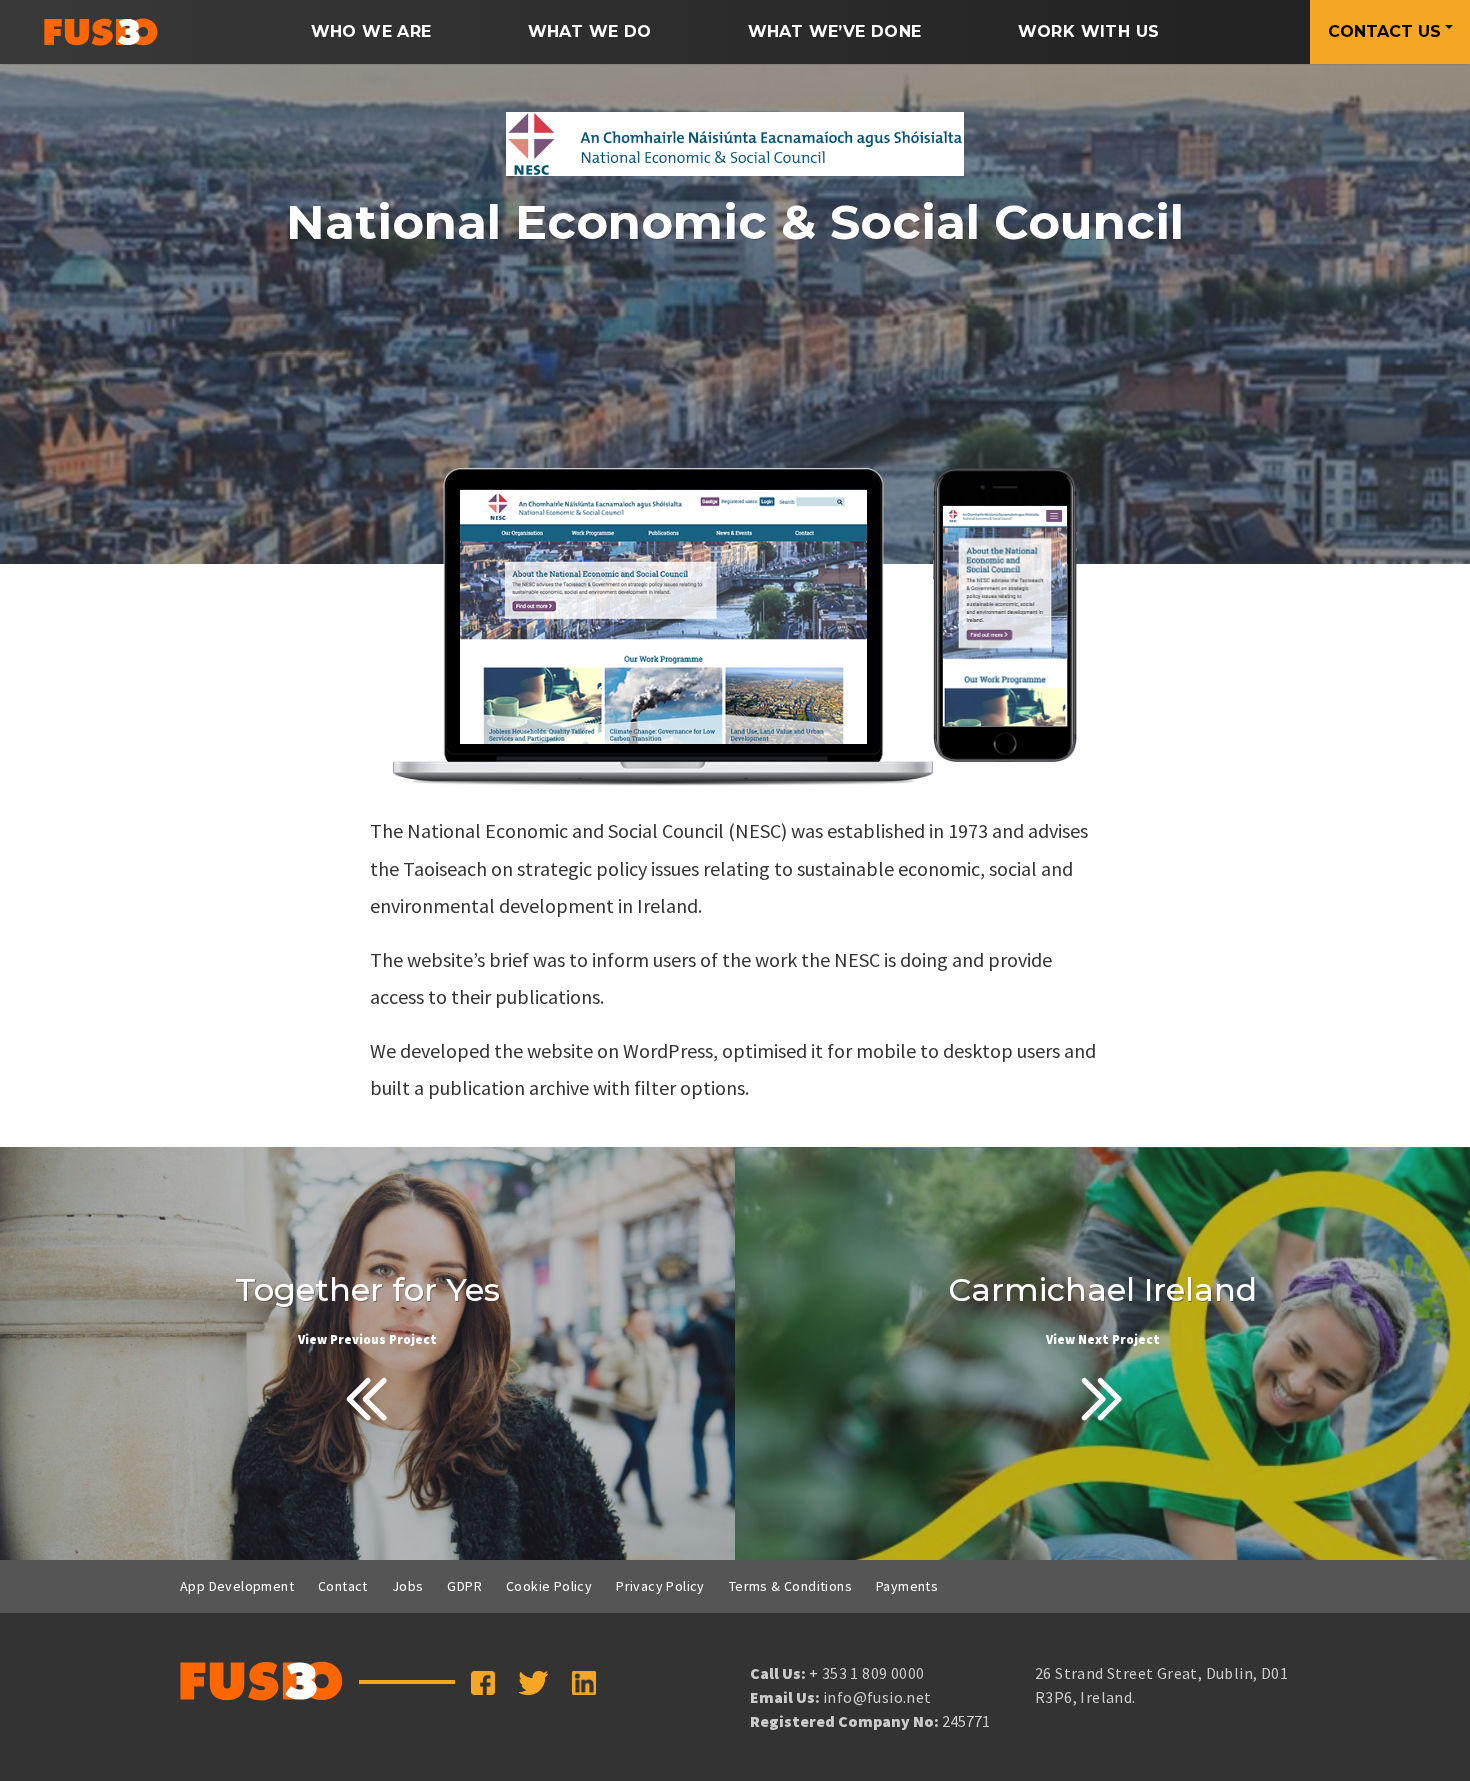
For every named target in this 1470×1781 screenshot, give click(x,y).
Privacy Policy (660, 1586)
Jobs (408, 1586)
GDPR (464, 1586)
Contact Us (1384, 31)
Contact (343, 1586)
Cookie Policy (549, 1586)
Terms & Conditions (790, 1586)
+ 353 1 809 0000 (866, 1673)
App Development (237, 1586)
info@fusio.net (877, 1697)
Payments (907, 1586)
